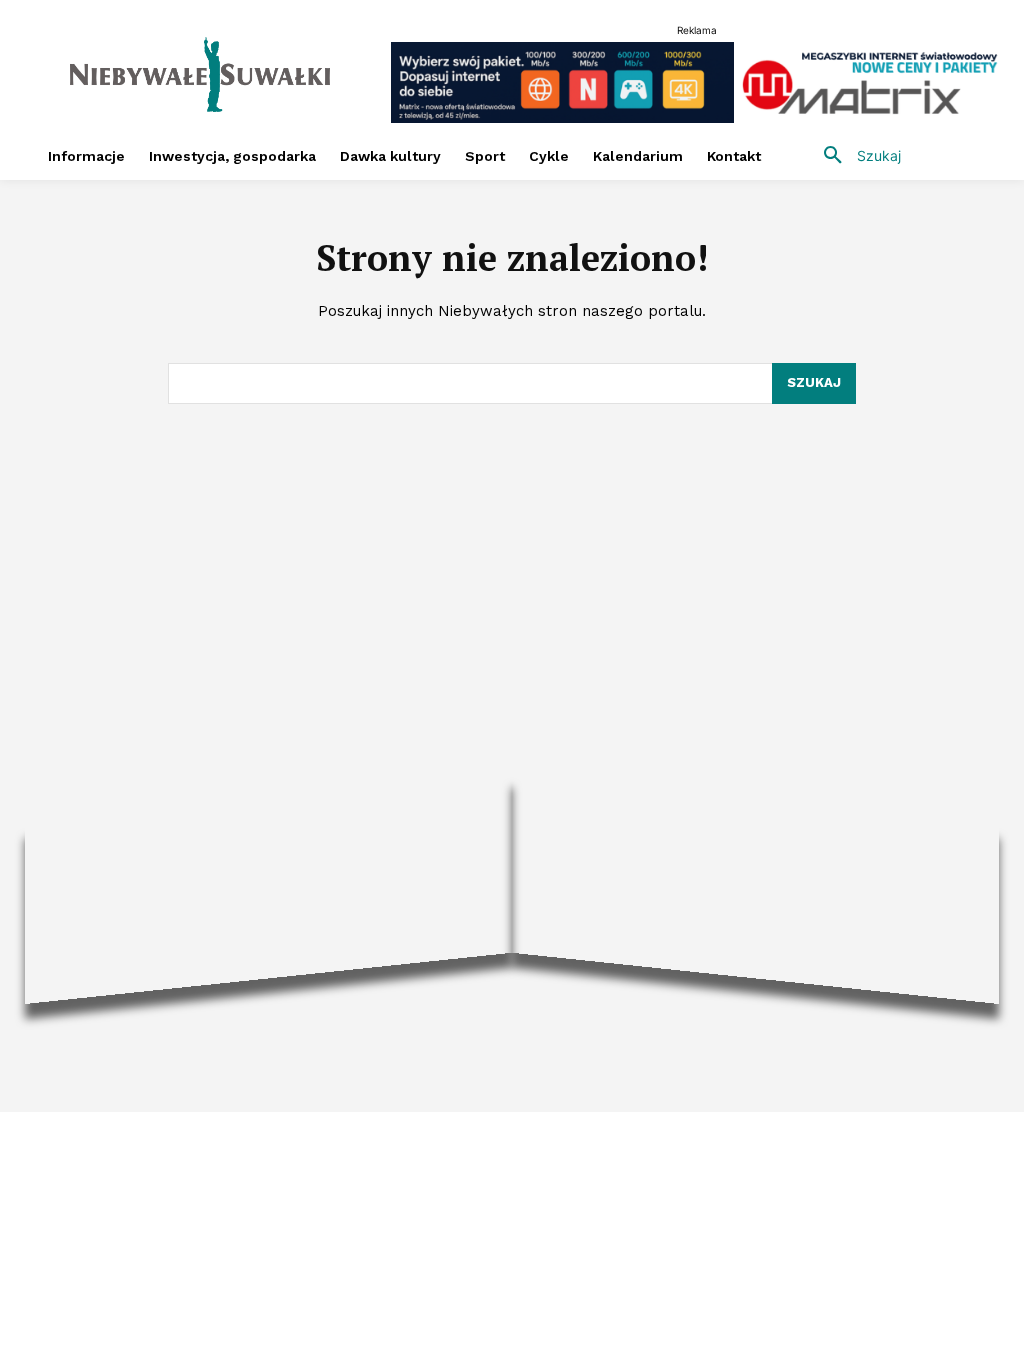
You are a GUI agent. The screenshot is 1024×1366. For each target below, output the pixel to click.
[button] (855, 156)
